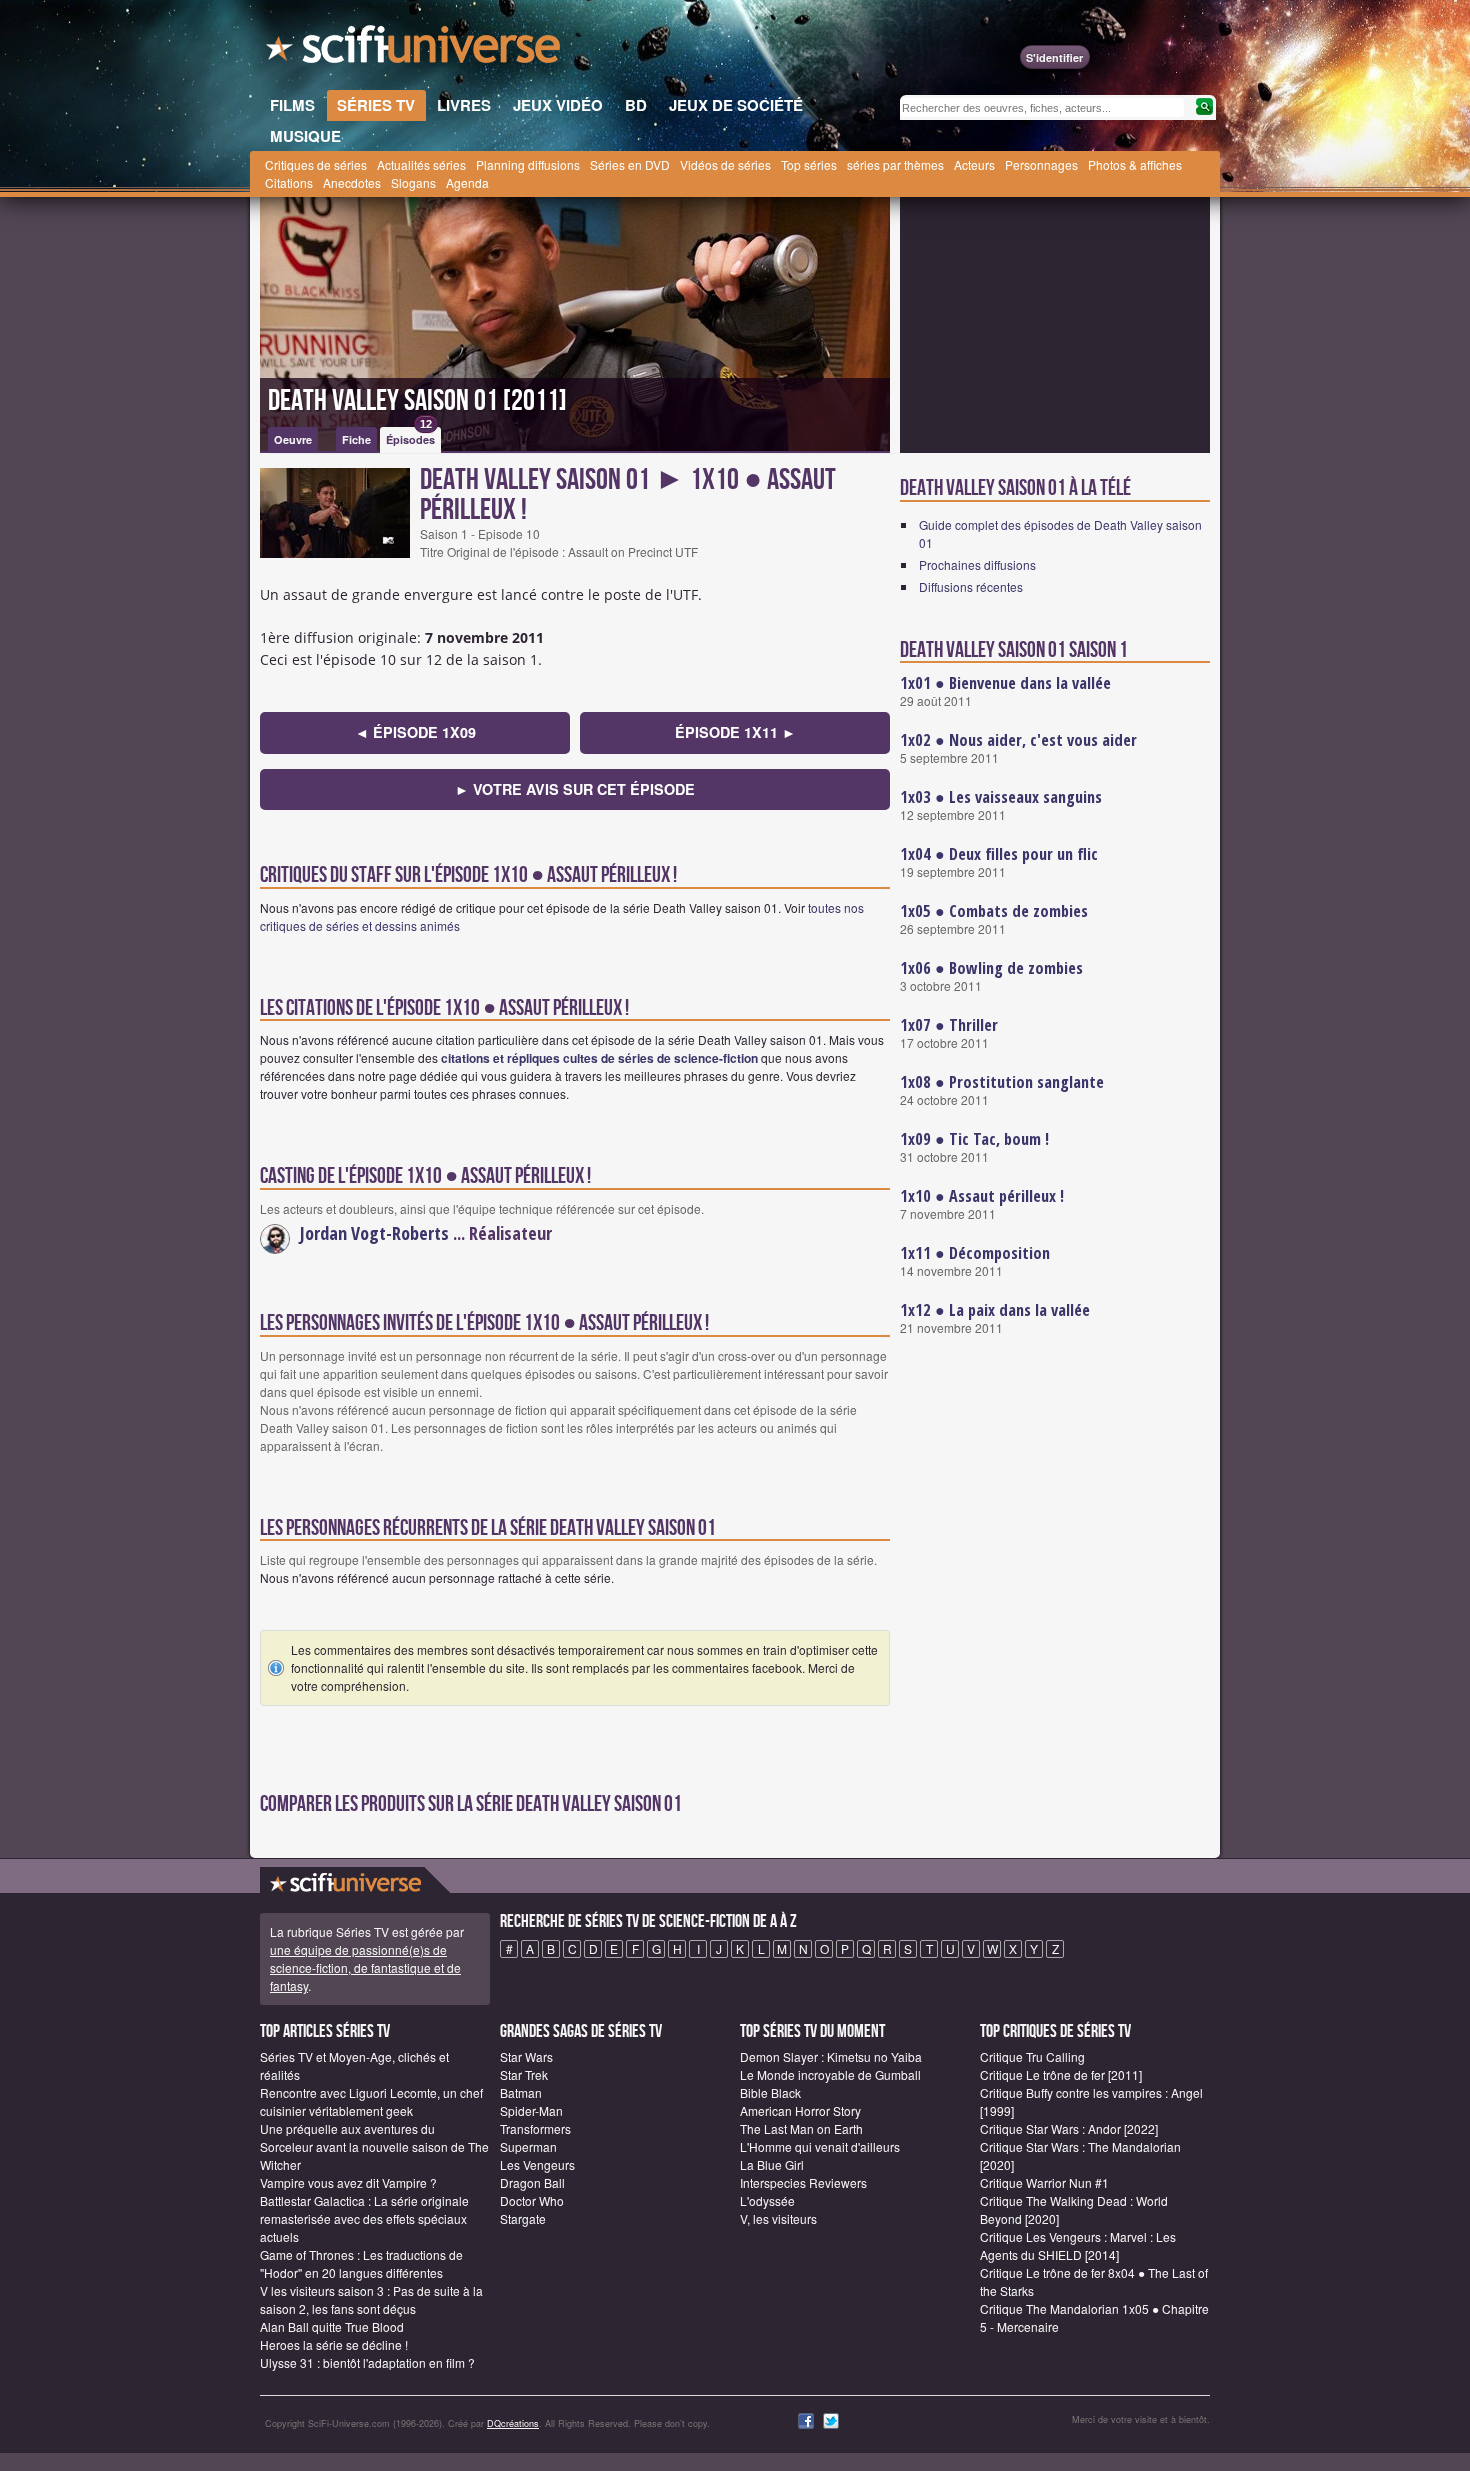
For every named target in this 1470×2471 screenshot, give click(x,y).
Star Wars (526, 2056)
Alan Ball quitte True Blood (332, 2326)
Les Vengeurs (537, 2164)
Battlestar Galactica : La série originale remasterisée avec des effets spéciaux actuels (364, 2218)
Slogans (413, 182)
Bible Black (770, 2092)
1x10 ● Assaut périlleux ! (982, 1196)
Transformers (535, 2128)
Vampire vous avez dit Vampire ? (348, 2182)
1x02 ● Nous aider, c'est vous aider (1018, 740)
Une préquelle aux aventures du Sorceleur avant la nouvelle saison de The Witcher (374, 2146)
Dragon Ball (532, 2182)
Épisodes (410, 437)
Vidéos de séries (725, 164)
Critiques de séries (316, 164)
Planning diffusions (528, 164)
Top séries (809, 164)
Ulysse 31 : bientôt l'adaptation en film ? (367, 2362)
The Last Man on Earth (801, 2128)
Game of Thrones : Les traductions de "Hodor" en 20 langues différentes (361, 2263)
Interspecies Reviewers (803, 2182)
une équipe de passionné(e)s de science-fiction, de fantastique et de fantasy (365, 1967)
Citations (289, 182)
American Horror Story (800, 2110)
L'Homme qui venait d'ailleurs (820, 2146)
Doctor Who (532, 2200)
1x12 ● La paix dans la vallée (995, 1310)
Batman (521, 2092)
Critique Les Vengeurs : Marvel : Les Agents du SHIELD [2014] (1078, 2245)
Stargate (523, 2218)
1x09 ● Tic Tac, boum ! (974, 1139)
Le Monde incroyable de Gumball (830, 2074)
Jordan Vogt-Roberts (374, 1233)
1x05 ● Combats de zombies (994, 911)
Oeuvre (293, 439)
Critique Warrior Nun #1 (1044, 2182)
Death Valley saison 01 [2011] (417, 401)
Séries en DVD (630, 164)
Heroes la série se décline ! (334, 2344)
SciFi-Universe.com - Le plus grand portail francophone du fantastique (415, 50)
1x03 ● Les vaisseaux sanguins (1001, 797)
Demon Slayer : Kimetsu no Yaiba (831, 2056)
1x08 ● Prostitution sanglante (1002, 1082)
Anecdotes (352, 182)
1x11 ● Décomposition (975, 1253)
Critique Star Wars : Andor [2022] (1069, 2128)
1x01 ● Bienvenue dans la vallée (1005, 683)
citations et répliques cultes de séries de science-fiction (599, 1058)
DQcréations (513, 2423)
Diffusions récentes (971, 586)
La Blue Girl (772, 2164)
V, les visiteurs (778, 2218)
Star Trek (524, 2074)
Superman (528, 2146)
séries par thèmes (895, 164)
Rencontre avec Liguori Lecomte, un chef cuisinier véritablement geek (371, 2101)
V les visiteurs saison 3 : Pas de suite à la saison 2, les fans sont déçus (371, 2299)
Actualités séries (421, 164)
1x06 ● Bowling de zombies (991, 968)
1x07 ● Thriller (949, 1025)
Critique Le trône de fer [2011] (1061, 2074)
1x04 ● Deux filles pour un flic (999, 854)
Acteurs (974, 164)
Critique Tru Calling (1032, 2056)
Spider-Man (531, 2110)
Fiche (356, 439)
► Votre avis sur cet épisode (575, 789)
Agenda (467, 182)
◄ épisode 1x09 (415, 732)
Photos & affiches (1135, 164)
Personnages (1041, 164)
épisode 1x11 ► (735, 732)
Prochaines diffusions (977, 564)
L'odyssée (767, 2200)
